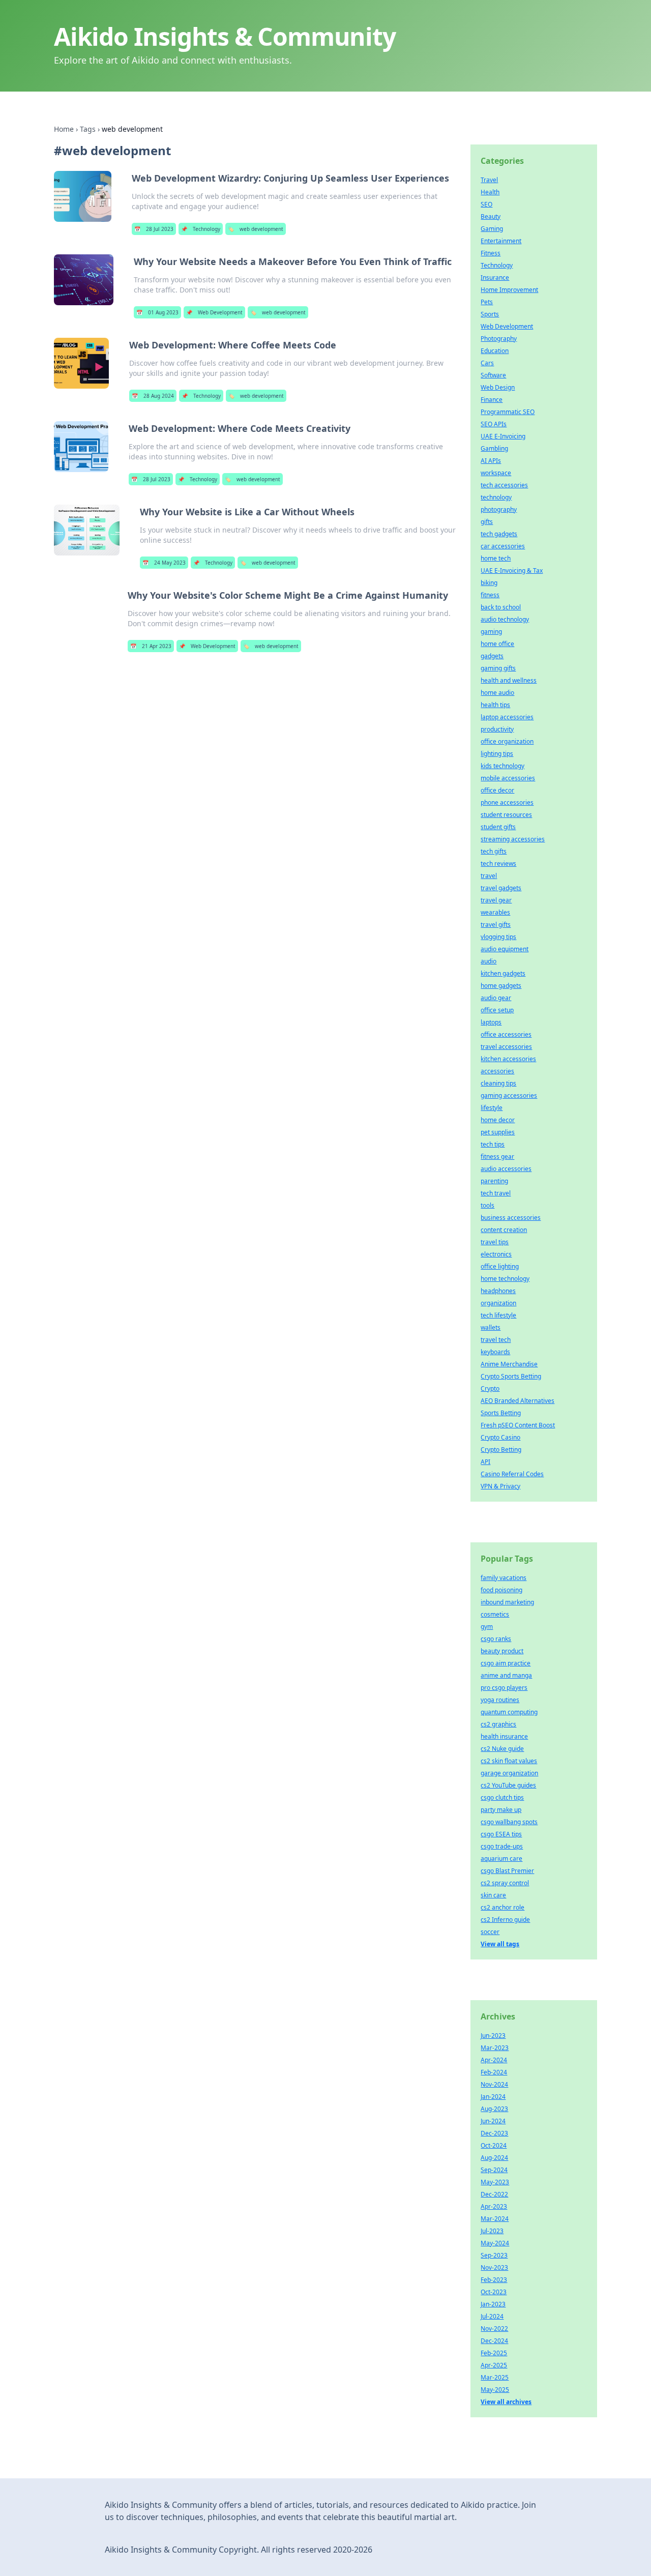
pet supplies (498, 1132)
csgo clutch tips (502, 1797)
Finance (492, 400)
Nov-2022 (494, 2329)
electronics (496, 1254)
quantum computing (509, 1712)
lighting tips (497, 754)
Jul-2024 (492, 2316)
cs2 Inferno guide (505, 1920)
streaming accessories (513, 839)
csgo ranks (496, 1639)
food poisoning (501, 1590)
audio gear (496, 998)
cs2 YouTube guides (508, 1785)
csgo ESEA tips (501, 1834)
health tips (495, 705)
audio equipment (505, 949)
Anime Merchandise (509, 1364)
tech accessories (504, 485)
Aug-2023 (494, 2109)
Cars (487, 363)
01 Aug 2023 (157, 312)
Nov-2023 (494, 2267)
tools (487, 1205)
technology (496, 497)
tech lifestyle (498, 1315)
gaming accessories (509, 1095)
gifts (487, 522)
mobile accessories (508, 778)
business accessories (511, 1218)
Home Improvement (509, 290)
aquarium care (501, 1858)
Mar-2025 (495, 2377)
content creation (504, 1230)
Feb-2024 (494, 2072)
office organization (507, 741)
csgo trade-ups (502, 1846)
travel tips (495, 1242)
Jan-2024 (493, 2097)
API (485, 1462)
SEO (486, 204)
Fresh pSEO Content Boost (518, 1425)
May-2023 (495, 2182)
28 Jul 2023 (154, 229)
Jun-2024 (493, 2121)
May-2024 (495, 2243)
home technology (505, 1279)
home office (497, 644)
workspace (496, 473)
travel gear (496, 900)
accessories (497, 1071)
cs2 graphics (498, 1724)
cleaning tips (498, 1083)
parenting (494, 1181)
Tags (88, 129)
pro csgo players (504, 1688)
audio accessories (506, 1169)
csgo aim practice (506, 1663)
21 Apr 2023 (151, 646)
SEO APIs (494, 424)
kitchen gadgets (503, 973)
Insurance (495, 277)
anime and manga (506, 1675)
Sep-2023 (494, 2255)
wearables (495, 912)
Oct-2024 (494, 2145)
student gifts (498, 827)
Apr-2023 (494, 2206)
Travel (489, 180)
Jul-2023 (492, 2231)
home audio (497, 693)
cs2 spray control (505, 1883)
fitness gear (497, 1157)
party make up (501, 1810)
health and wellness (509, 680)
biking (489, 583)
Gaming (492, 229)
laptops (491, 1022)
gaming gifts (498, 668)
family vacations (504, 1578)
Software (493, 375)
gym (487, 1627)
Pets (487, 302)
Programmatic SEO (508, 412)
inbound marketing (507, 1602)
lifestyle (492, 1108)
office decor (497, 790)
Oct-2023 (494, 2292)
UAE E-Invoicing (503, 436)
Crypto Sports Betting (511, 1376)
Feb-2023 (494, 2280)
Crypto (490, 1388)
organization (498, 1303)
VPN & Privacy (500, 1486)
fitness (490, 595)
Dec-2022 (494, 2194)
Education (495, 351)
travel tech (496, 1340)
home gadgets (501, 986)
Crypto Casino (500, 1437)
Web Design (498, 387)
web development (256, 229)
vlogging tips (498, 937)
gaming (491, 632)
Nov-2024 (494, 2084)
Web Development (214, 312)
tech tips (493, 1144)
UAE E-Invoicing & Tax (512, 570)
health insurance (504, 1736)
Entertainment (501, 241)
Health (490, 192)
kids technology (502, 766)
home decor (498, 1120)
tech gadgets (499, 534)
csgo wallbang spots (509, 1822)
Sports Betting (501, 1413)
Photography (499, 339)
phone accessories (507, 802)
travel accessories (506, 1047)
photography (499, 509)
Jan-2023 (493, 2304)
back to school (501, 607)
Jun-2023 (493, 2036)
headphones (498, 1291)
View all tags (500, 1944)
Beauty (491, 216)
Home (64, 129)
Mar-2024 (495, 2219)
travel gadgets (501, 888)
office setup (497, 1010)
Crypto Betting (501, 1450)
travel (489, 876)
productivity (497, 729)
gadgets (492, 656)
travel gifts (496, 925)
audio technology (505, 619)
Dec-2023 (494, 2133)
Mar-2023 (495, 2048)
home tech (496, 558)
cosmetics (495, 1614)
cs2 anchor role (502, 1907)
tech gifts (494, 851)
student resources (506, 815)
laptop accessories (507, 717)
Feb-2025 (494, 2353)
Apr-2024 (494, 2060)
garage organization (509, 1773)
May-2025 (495, 2390)
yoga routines (500, 1700)
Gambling (494, 448)
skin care (493, 1895)
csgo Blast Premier (507, 1871)
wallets (491, 1327)
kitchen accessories (508, 1059)
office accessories (506, 1034)
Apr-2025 (494, 2365)
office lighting (500, 1266)
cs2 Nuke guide (502, 1749)
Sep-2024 (494, 2170)
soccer (490, 1932)
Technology (201, 229)
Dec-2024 (494, 2341)
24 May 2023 (164, 563)
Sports (490, 314)
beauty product (502, 1651)
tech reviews (498, 863)
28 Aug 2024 (153, 396)
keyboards (495, 1352)
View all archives (506, 2402)
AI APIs (491, 461)
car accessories (503, 546)
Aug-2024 (494, 2158)
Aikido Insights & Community (225, 36)
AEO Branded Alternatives (517, 1401)
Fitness (491, 253)
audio (489, 961)
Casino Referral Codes (512, 1474)
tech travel (496, 1193)
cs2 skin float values (509, 1761)
